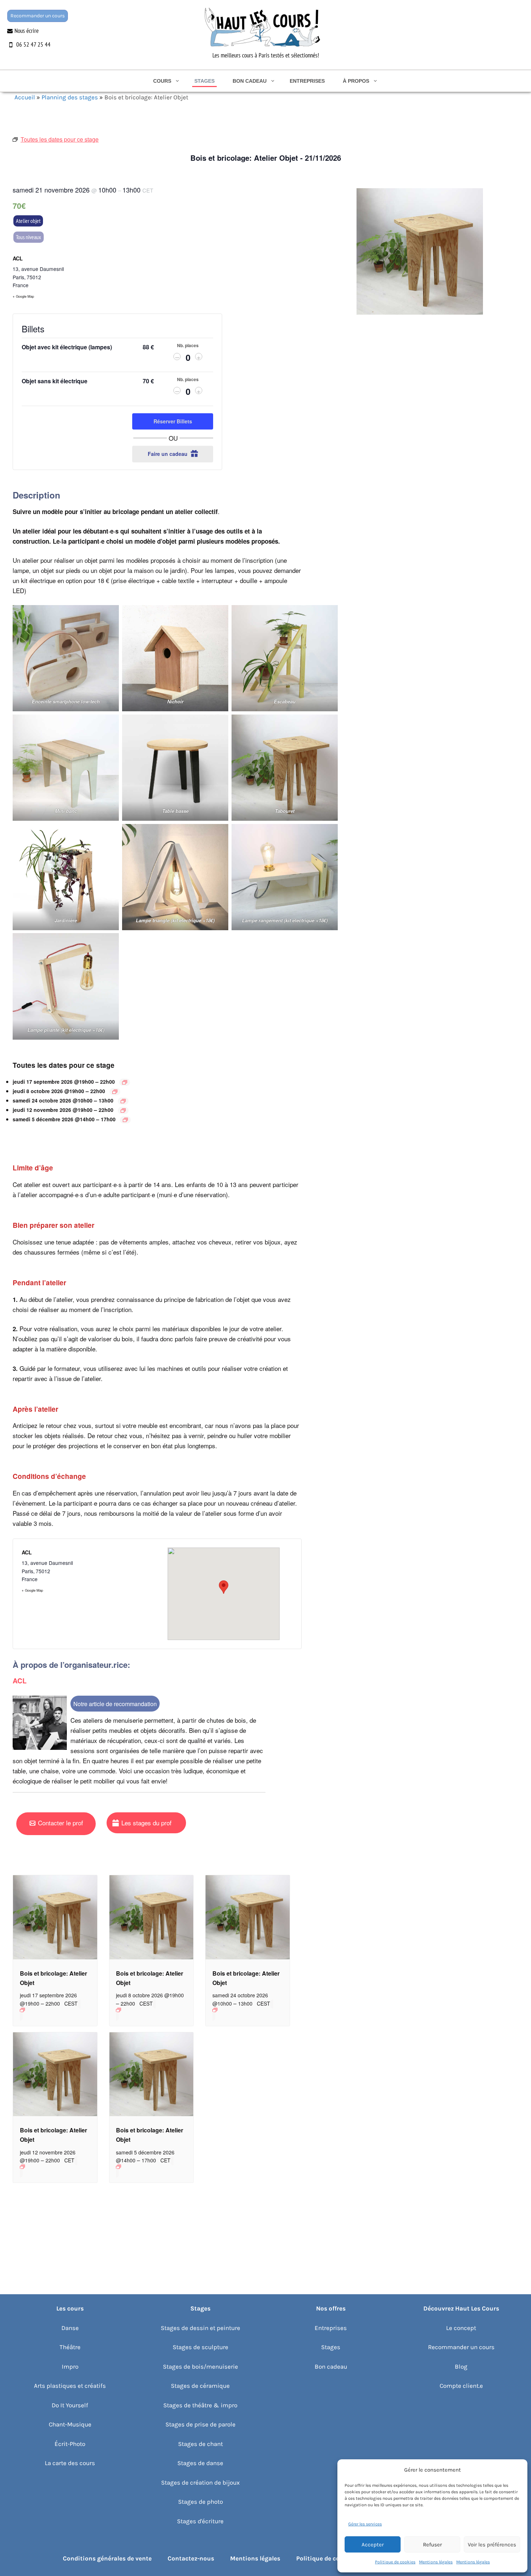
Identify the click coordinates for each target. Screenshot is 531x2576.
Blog (461, 2366)
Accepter (373, 2545)
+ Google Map (23, 296)
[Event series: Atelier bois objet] (125, 1082)
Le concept (461, 2328)
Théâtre (70, 2347)
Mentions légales (436, 2562)
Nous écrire (27, 31)
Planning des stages (70, 97)
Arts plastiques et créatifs (70, 2386)
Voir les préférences (492, 2545)
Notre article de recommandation (115, 1704)
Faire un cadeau (168, 454)
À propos (356, 81)
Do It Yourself (70, 2405)
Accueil (25, 97)
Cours (162, 81)
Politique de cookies (395, 2562)
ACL (18, 258)
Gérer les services (365, 2524)
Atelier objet (28, 221)
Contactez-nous (191, 2558)
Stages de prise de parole (200, 2424)
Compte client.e (461, 2386)
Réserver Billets (173, 421)
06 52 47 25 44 (33, 44)
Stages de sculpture (200, 2347)
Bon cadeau (250, 81)
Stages (204, 81)
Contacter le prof (61, 1823)
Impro (70, 2366)
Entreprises (307, 81)
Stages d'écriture (200, 2521)
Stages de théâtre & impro (200, 2405)
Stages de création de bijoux (200, 2482)
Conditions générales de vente (107, 2558)
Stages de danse (200, 2463)
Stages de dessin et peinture (200, 2328)
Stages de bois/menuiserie (200, 2366)
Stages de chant (200, 2444)
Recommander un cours (38, 16)
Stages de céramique (200, 2386)
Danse (70, 2328)
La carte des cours (70, 2463)
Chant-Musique (70, 2424)
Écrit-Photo (70, 2444)
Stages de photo (200, 2502)
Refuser (432, 2545)
